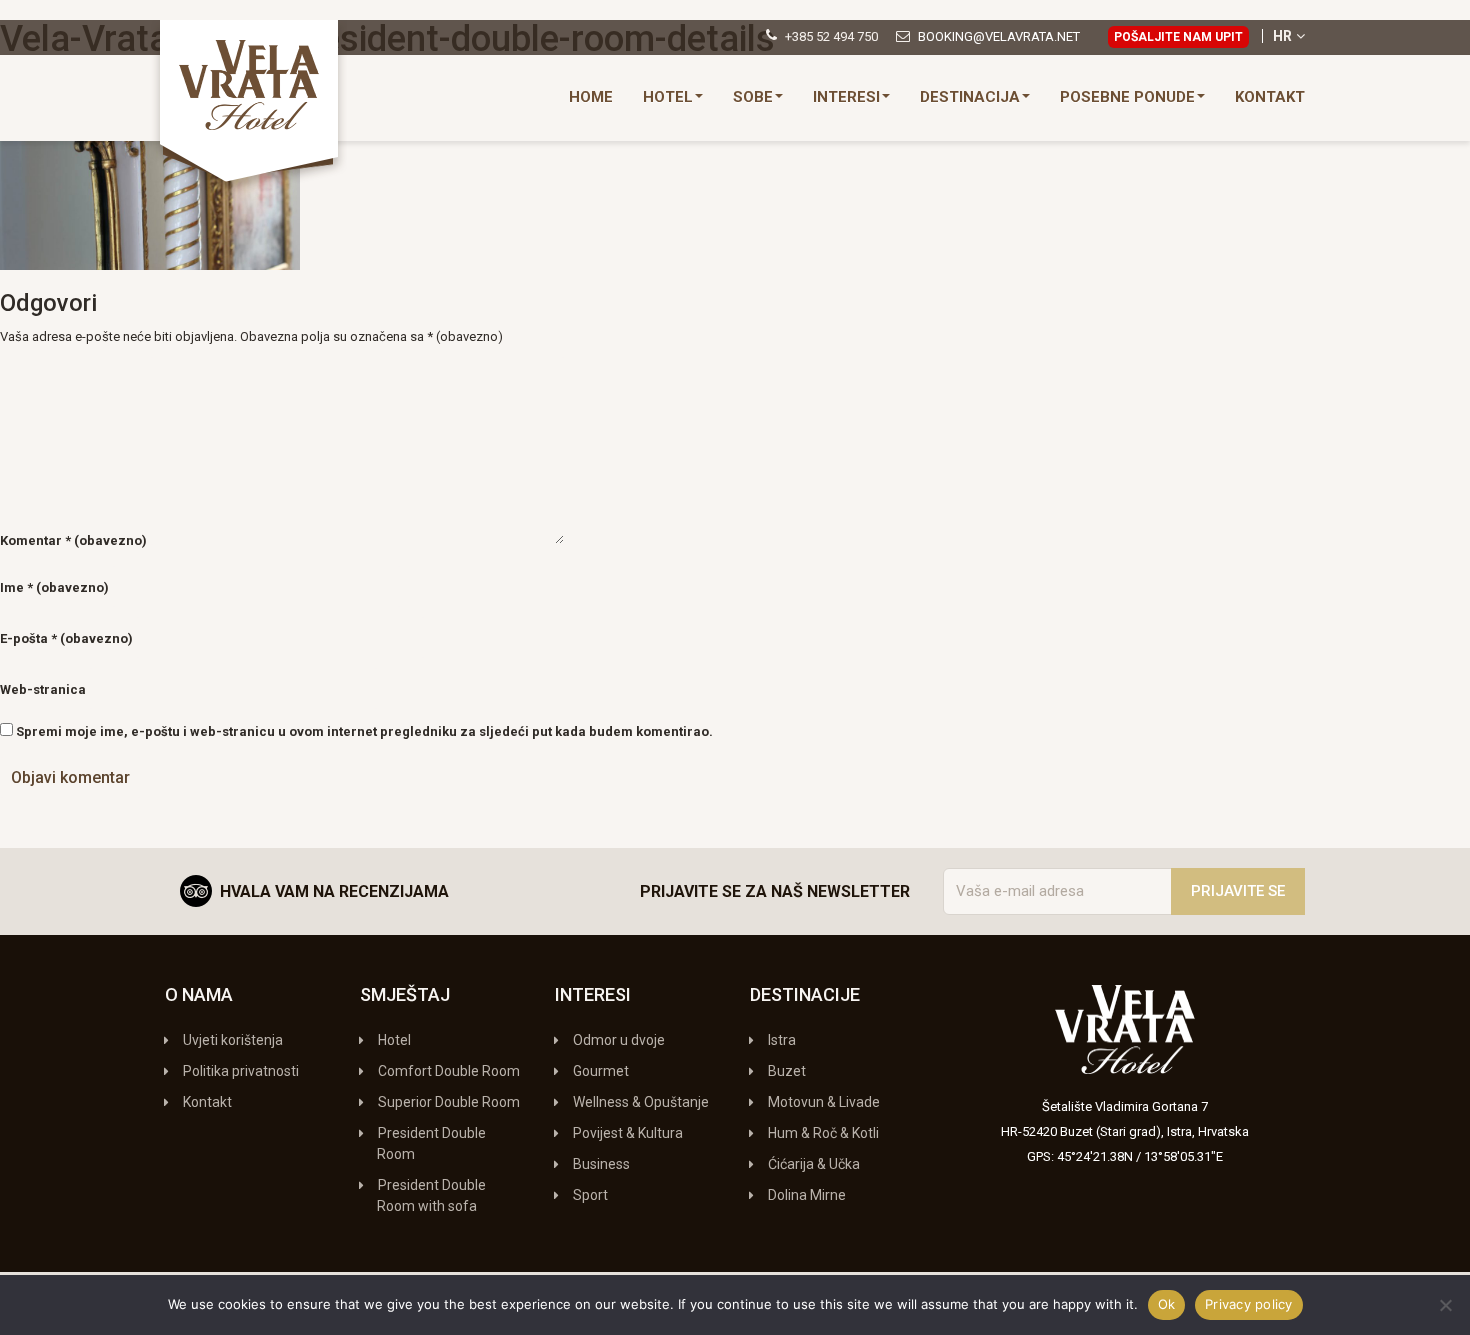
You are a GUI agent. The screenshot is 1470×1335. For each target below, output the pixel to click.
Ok (1167, 1304)
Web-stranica (43, 689)
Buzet (787, 1071)
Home (591, 97)
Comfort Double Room (449, 1071)
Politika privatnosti (241, 1071)
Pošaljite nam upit (1178, 37)
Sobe (753, 97)
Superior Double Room (449, 1102)
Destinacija (970, 97)
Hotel (668, 97)
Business (601, 1164)
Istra (782, 1040)
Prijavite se (1238, 891)
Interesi (846, 97)
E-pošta (66, 638)
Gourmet (601, 1071)
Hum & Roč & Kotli (823, 1133)
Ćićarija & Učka (814, 1164)
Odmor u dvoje (619, 1040)
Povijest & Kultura (628, 1133)
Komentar (73, 540)
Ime (54, 587)
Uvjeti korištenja (233, 1040)
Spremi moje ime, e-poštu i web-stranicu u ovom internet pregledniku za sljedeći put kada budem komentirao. (364, 731)
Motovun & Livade (824, 1102)
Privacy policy (1249, 1304)
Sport (590, 1195)
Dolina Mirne (807, 1195)
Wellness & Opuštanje (641, 1102)
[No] (1445, 1305)
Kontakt (1270, 97)
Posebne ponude (1127, 97)
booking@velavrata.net (999, 36)
